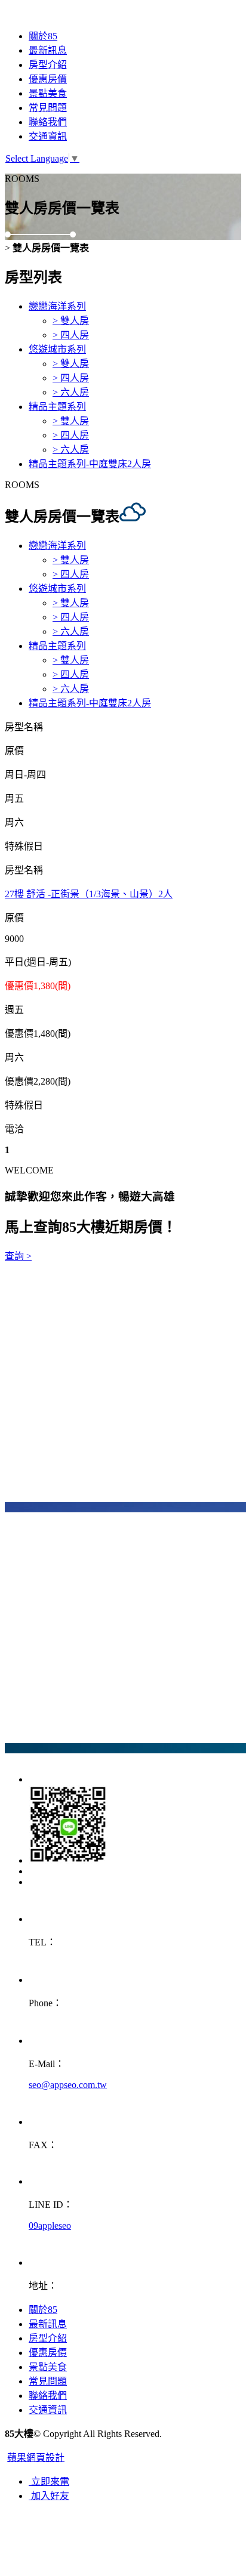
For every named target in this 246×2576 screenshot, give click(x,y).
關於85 (43, 36)
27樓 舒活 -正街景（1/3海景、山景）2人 (89, 894)
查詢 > (18, 1256)
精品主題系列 (57, 407)
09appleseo (50, 2226)
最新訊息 (48, 50)
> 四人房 (71, 335)
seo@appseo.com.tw (68, 2085)
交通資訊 (48, 136)
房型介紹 (48, 65)
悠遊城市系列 (57, 349)
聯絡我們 (48, 122)
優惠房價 (48, 79)
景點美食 (48, 93)
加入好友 (49, 2496)
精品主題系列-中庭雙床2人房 (90, 464)
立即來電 (49, 2481)
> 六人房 (71, 392)
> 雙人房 (71, 321)
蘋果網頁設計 (36, 2458)
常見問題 (48, 108)
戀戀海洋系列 (57, 306)
